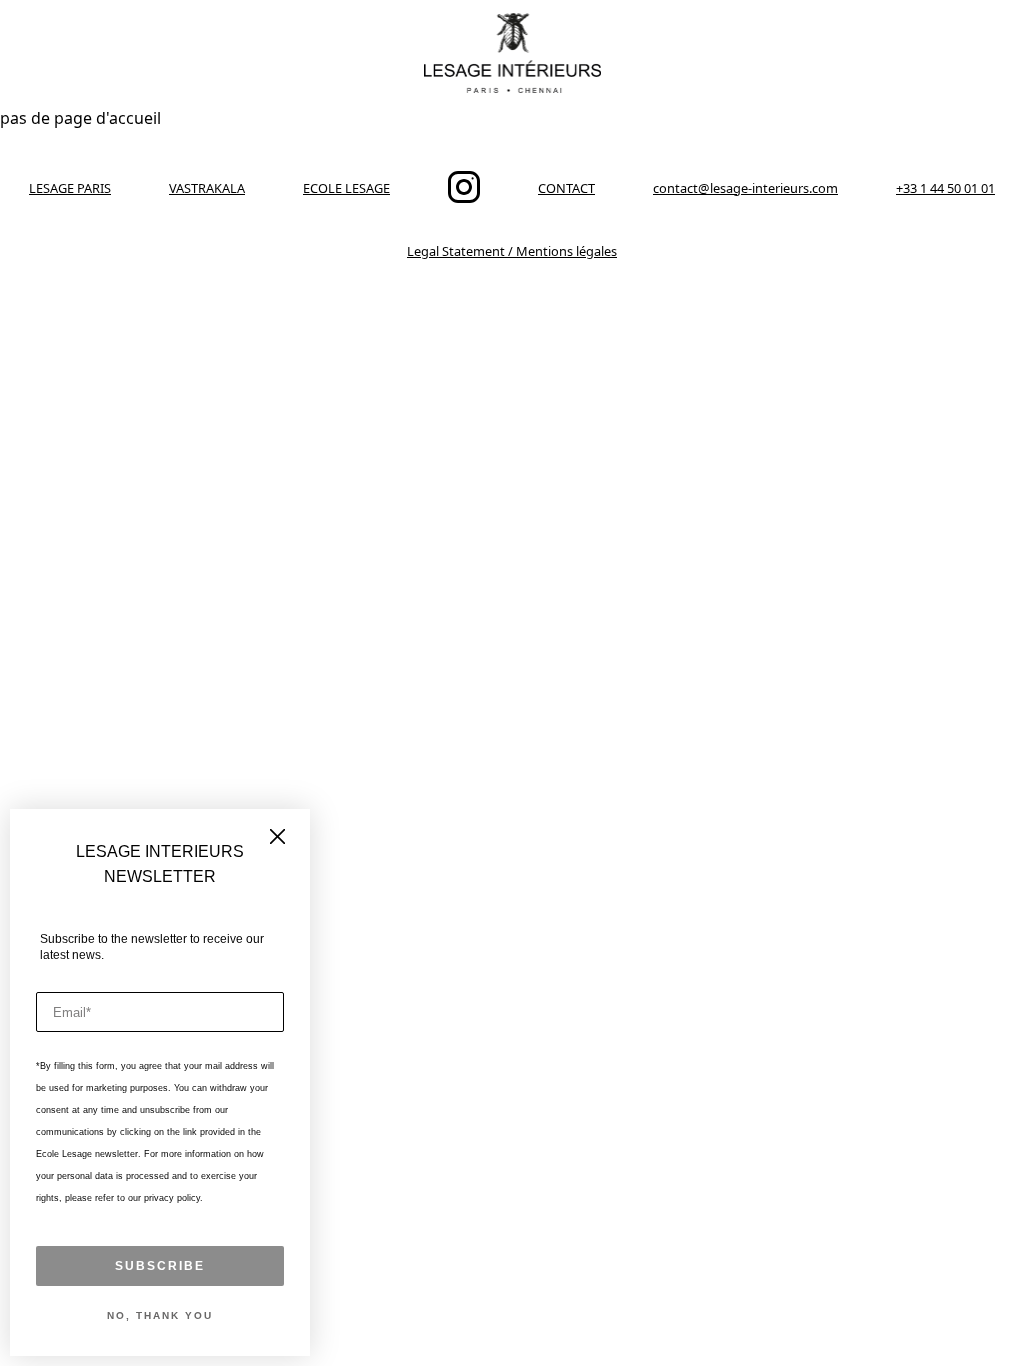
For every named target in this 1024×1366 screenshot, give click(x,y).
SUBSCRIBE (160, 1266)
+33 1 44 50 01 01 (945, 188)
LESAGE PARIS (70, 188)
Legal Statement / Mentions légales (512, 251)
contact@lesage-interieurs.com (745, 188)
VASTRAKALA (207, 188)
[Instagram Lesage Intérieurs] (464, 198)
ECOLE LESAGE (346, 188)
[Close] (277, 838)
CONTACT (566, 188)
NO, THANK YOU (160, 1315)
